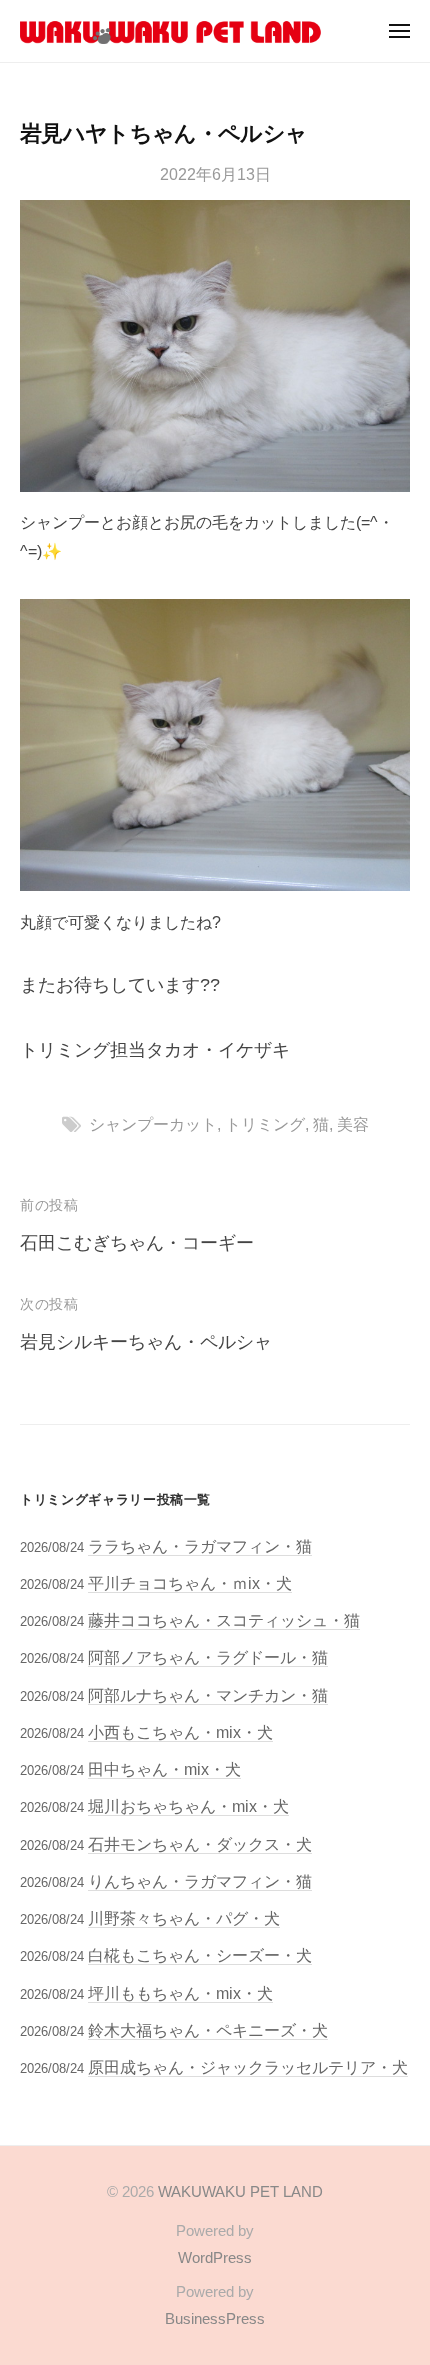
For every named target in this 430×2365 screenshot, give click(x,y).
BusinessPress (215, 2318)
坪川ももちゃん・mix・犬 (180, 1993)
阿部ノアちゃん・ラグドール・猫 (208, 1657)
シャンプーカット (153, 1124)
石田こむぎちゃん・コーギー (137, 1243)
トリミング (265, 1124)
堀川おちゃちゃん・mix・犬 (188, 1806)
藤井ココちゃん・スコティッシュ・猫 (224, 1620)
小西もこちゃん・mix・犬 (180, 1732)
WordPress (215, 2257)
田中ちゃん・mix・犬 (164, 1769)
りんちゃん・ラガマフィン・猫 (200, 1881)
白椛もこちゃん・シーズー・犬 (200, 1955)
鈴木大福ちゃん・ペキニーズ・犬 (208, 2030)
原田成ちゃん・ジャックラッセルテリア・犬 (248, 2067)
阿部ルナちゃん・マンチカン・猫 (208, 1695)
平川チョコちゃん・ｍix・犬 (190, 1583)
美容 (353, 1124)
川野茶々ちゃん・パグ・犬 (184, 1918)
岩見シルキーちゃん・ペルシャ (146, 1342)
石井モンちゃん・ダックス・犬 (200, 1844)
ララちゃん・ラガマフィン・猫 (200, 1546)
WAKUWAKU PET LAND (240, 2191)
